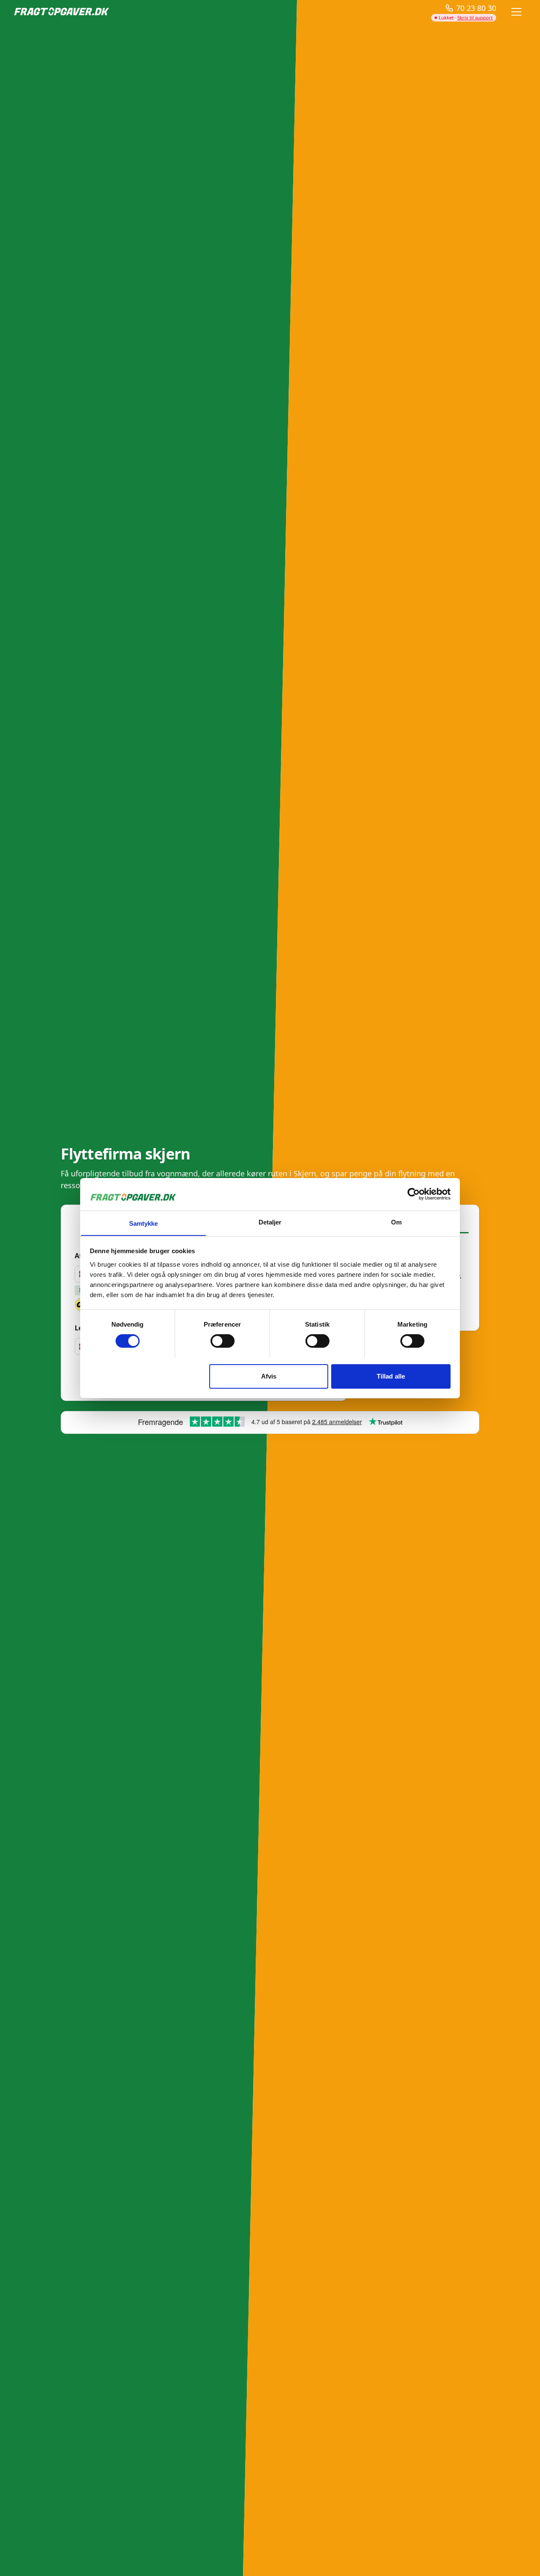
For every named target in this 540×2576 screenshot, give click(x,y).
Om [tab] (396, 1222)
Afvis (269, 1376)
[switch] (223, 1341)
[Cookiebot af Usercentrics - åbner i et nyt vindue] (414, 1194)
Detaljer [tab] (270, 1222)
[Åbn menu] (516, 12)
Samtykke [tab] (144, 1223)
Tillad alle (391, 1376)
